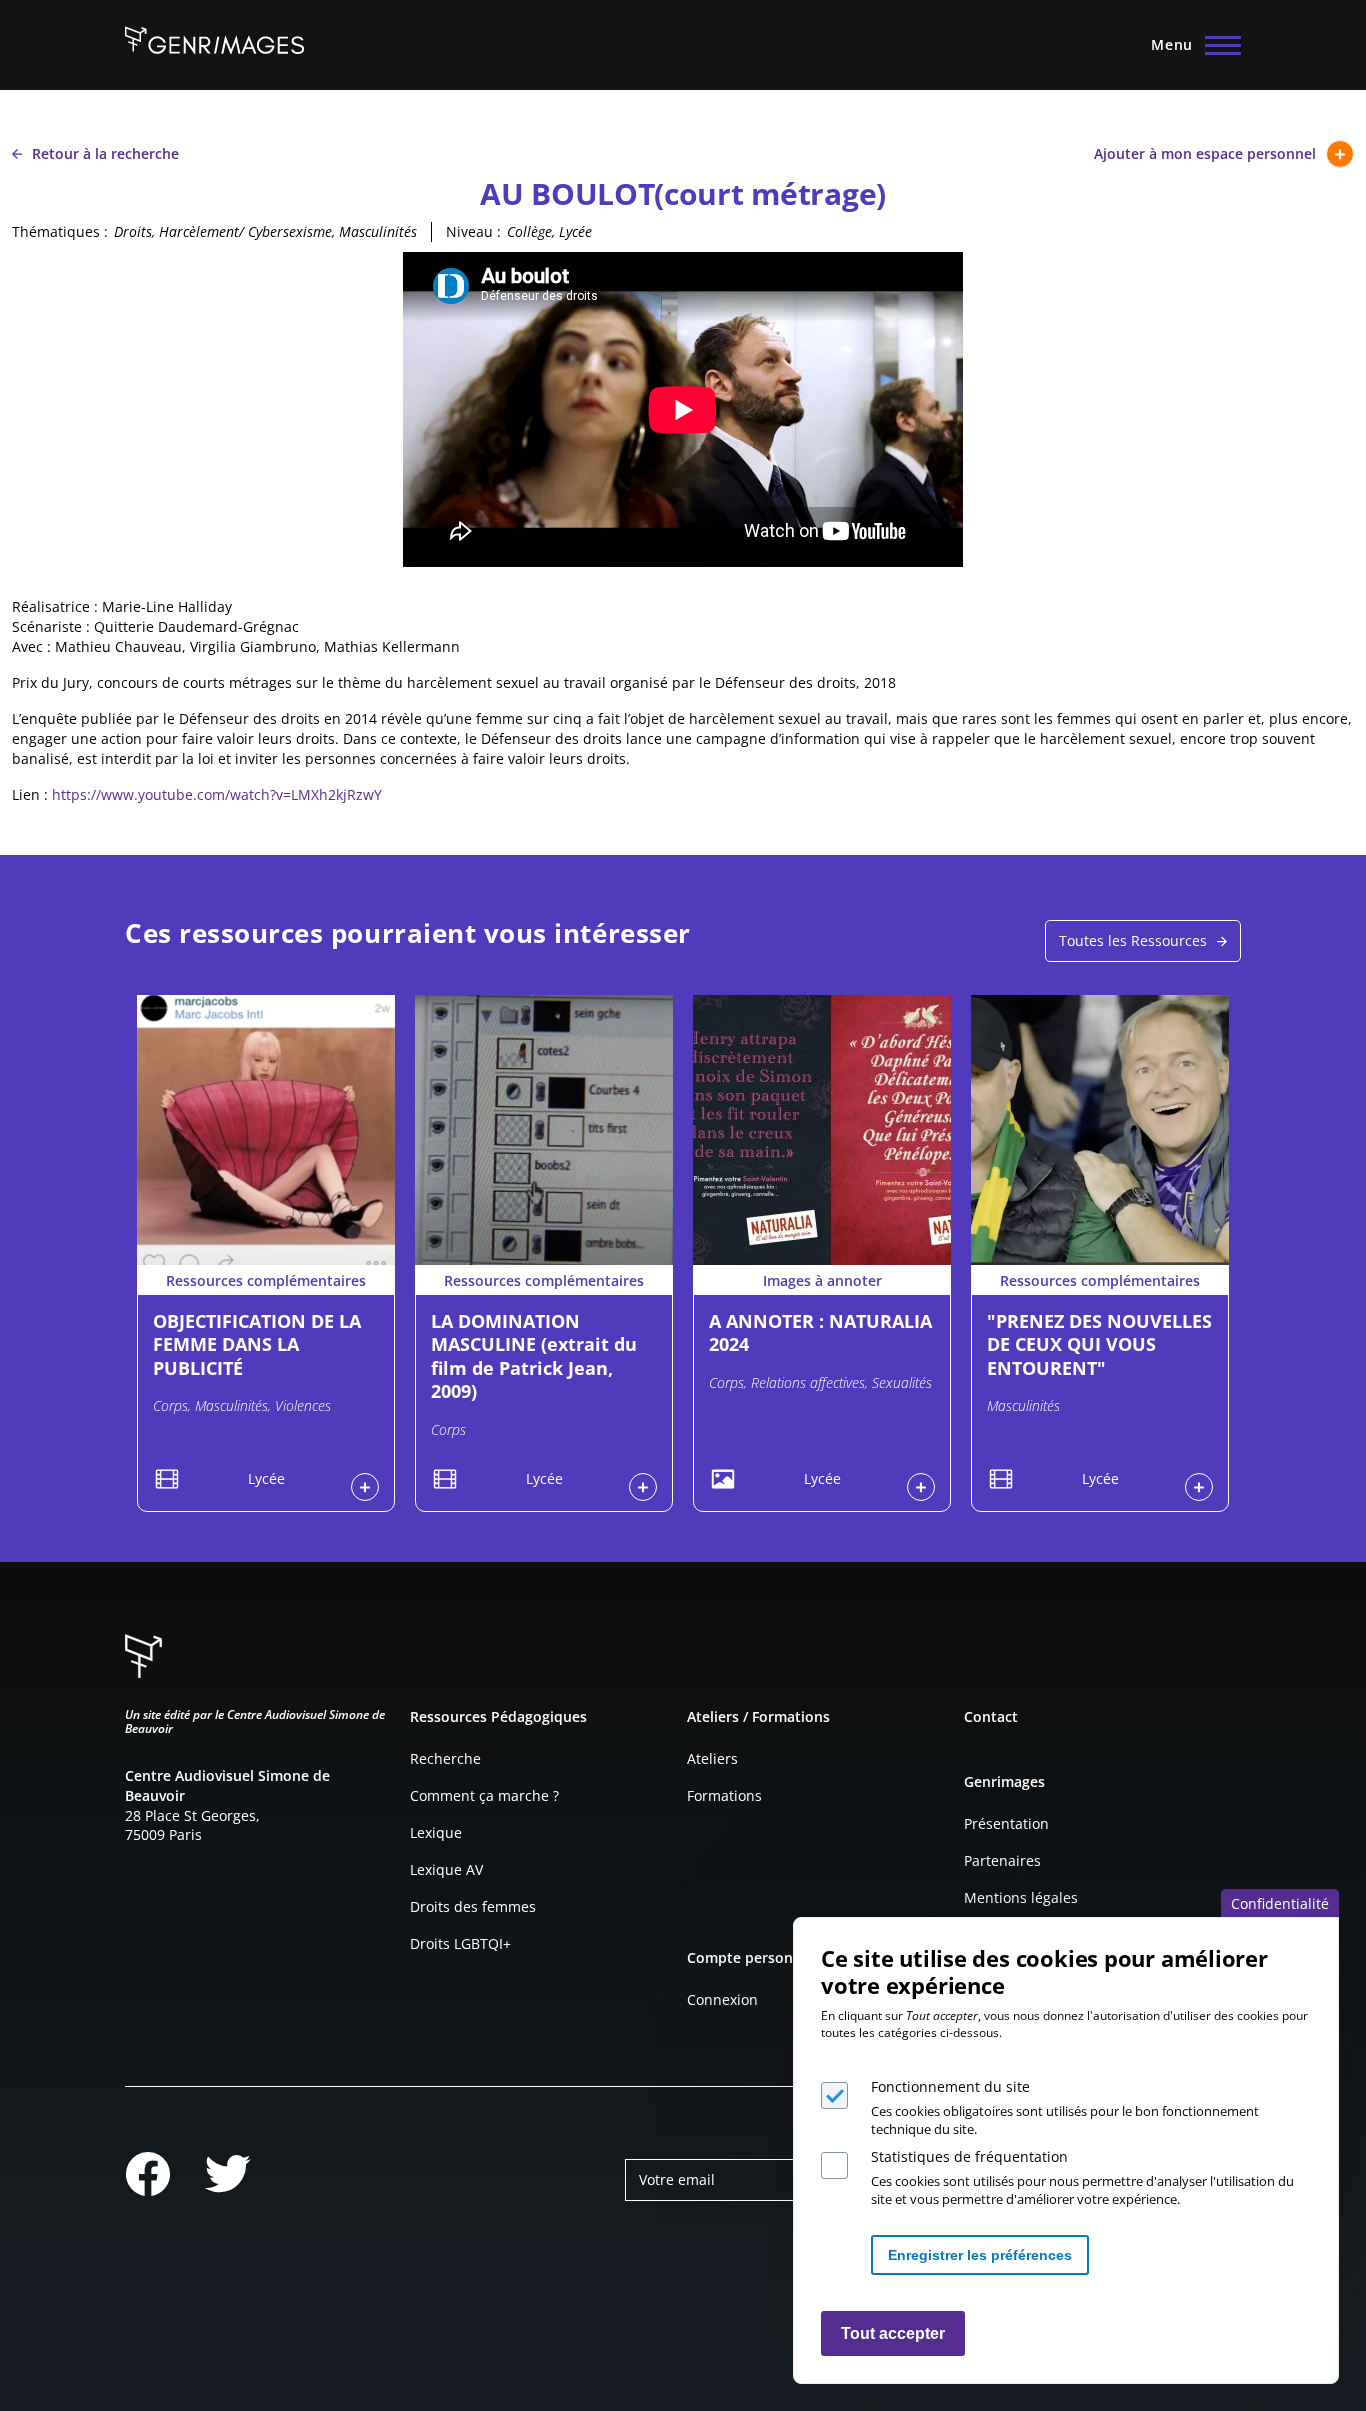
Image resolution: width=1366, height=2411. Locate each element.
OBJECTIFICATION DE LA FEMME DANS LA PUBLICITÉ (257, 1344)
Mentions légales (1021, 1897)
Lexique (436, 1832)
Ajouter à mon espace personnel (1205, 153)
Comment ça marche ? (484, 1795)
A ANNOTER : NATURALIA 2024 (820, 1332)
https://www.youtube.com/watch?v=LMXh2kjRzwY (217, 794)
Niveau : (473, 231)
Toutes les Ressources (1133, 940)
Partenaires (1002, 1860)
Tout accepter (893, 2333)
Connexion (722, 1999)
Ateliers (712, 1758)
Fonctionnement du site (950, 2086)
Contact (991, 1716)
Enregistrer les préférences (980, 2255)
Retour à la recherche (105, 153)
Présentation (1006, 1823)
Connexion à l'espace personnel (365, 1487)
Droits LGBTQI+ (460, 1943)
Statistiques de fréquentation (969, 2156)
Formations (724, 1795)
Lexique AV (446, 1869)
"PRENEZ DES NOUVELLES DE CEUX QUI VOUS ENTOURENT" (1099, 1344)
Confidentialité (1280, 1903)
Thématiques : (60, 231)
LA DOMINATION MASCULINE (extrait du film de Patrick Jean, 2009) (534, 1356)
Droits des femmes (473, 1906)
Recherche (445, 1758)
